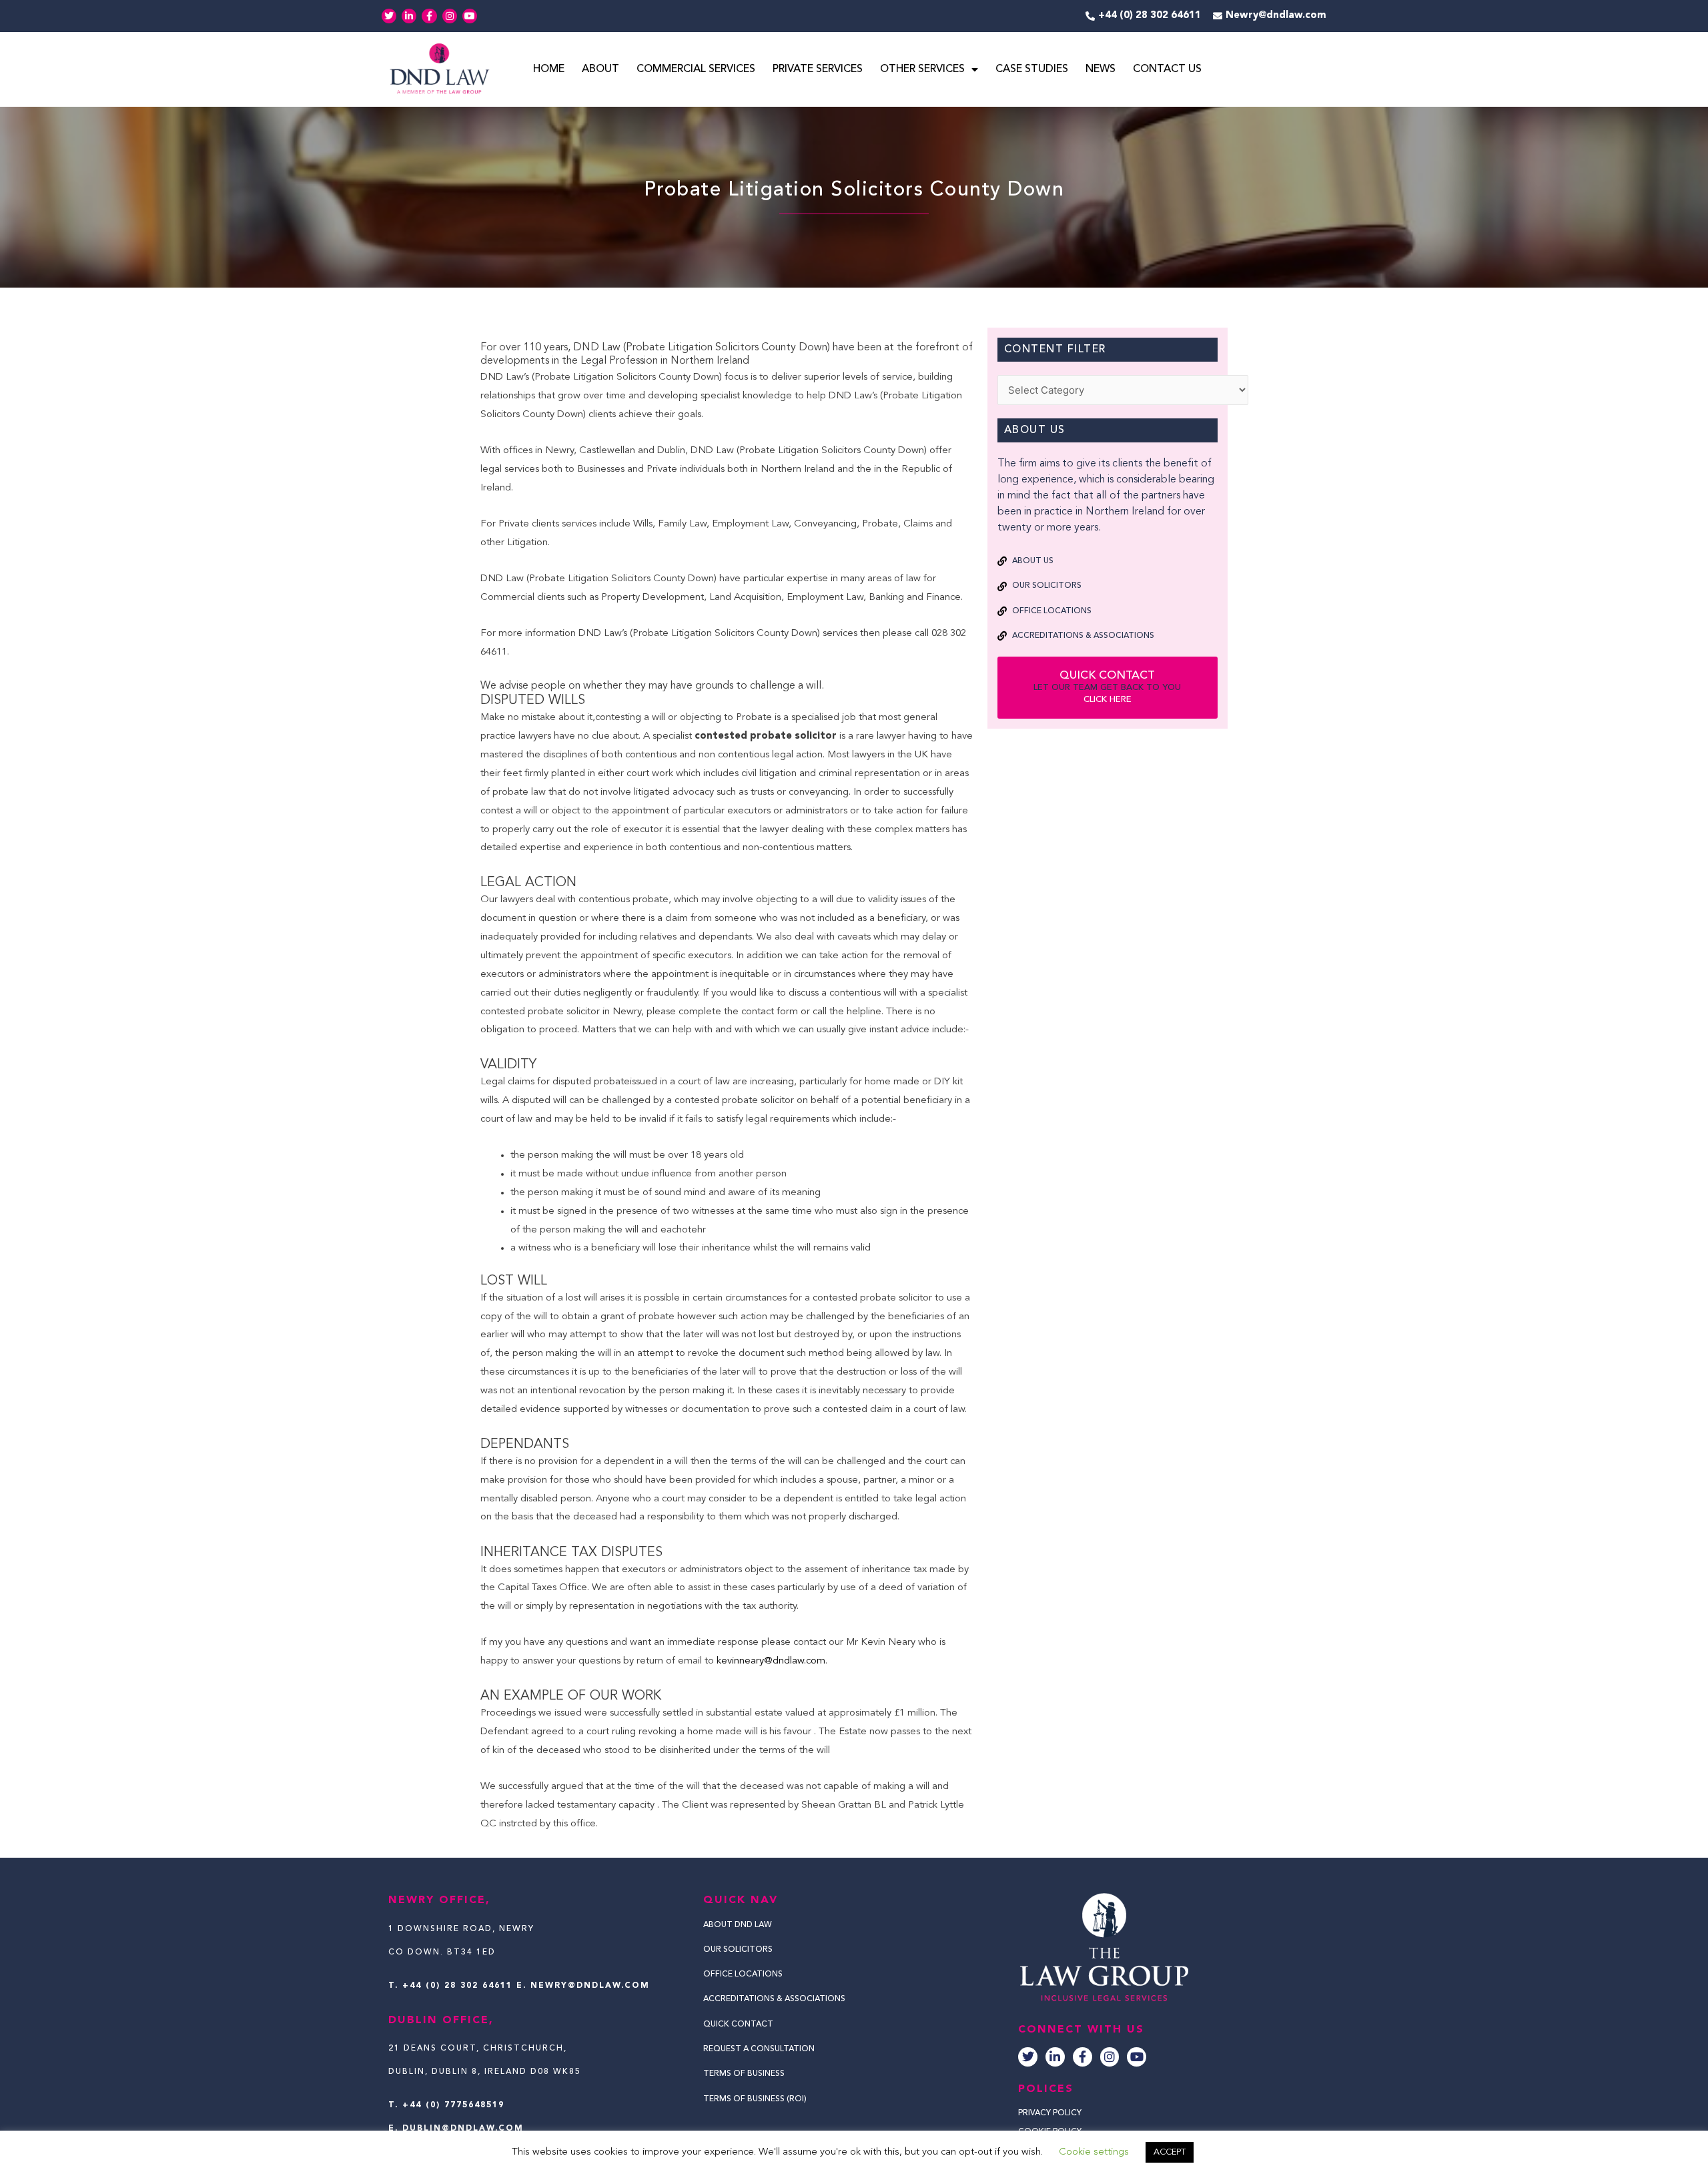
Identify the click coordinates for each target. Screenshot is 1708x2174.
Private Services (818, 69)
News (1101, 69)
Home (549, 69)
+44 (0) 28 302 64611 (457, 1986)
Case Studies (1032, 69)
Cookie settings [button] (1094, 2152)
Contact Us (1167, 69)
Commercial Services (696, 69)
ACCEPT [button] (1170, 2152)
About (600, 69)
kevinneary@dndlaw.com (771, 1661)
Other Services (922, 69)
